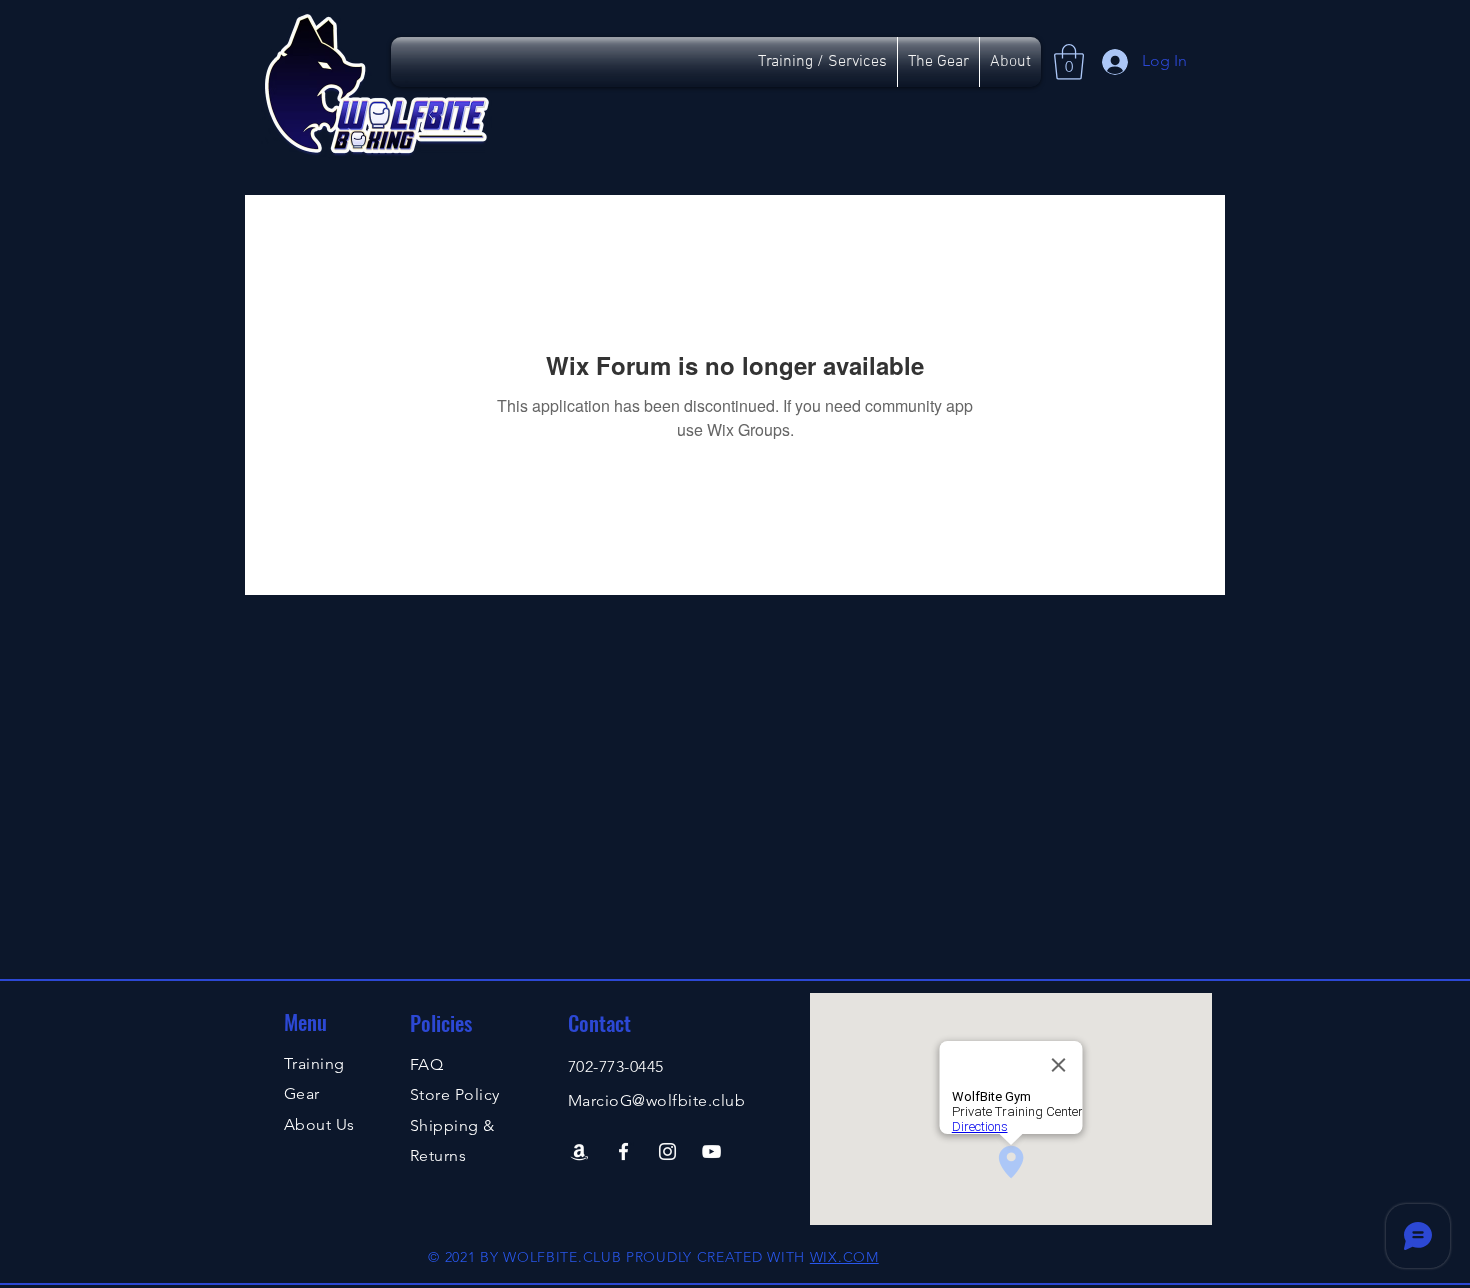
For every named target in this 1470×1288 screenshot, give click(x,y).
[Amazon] (579, 1151)
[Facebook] (623, 1151)
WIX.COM (844, 1257)
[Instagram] (667, 1151)
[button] (1069, 62)
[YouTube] (711, 1151)
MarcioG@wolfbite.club (656, 1100)
